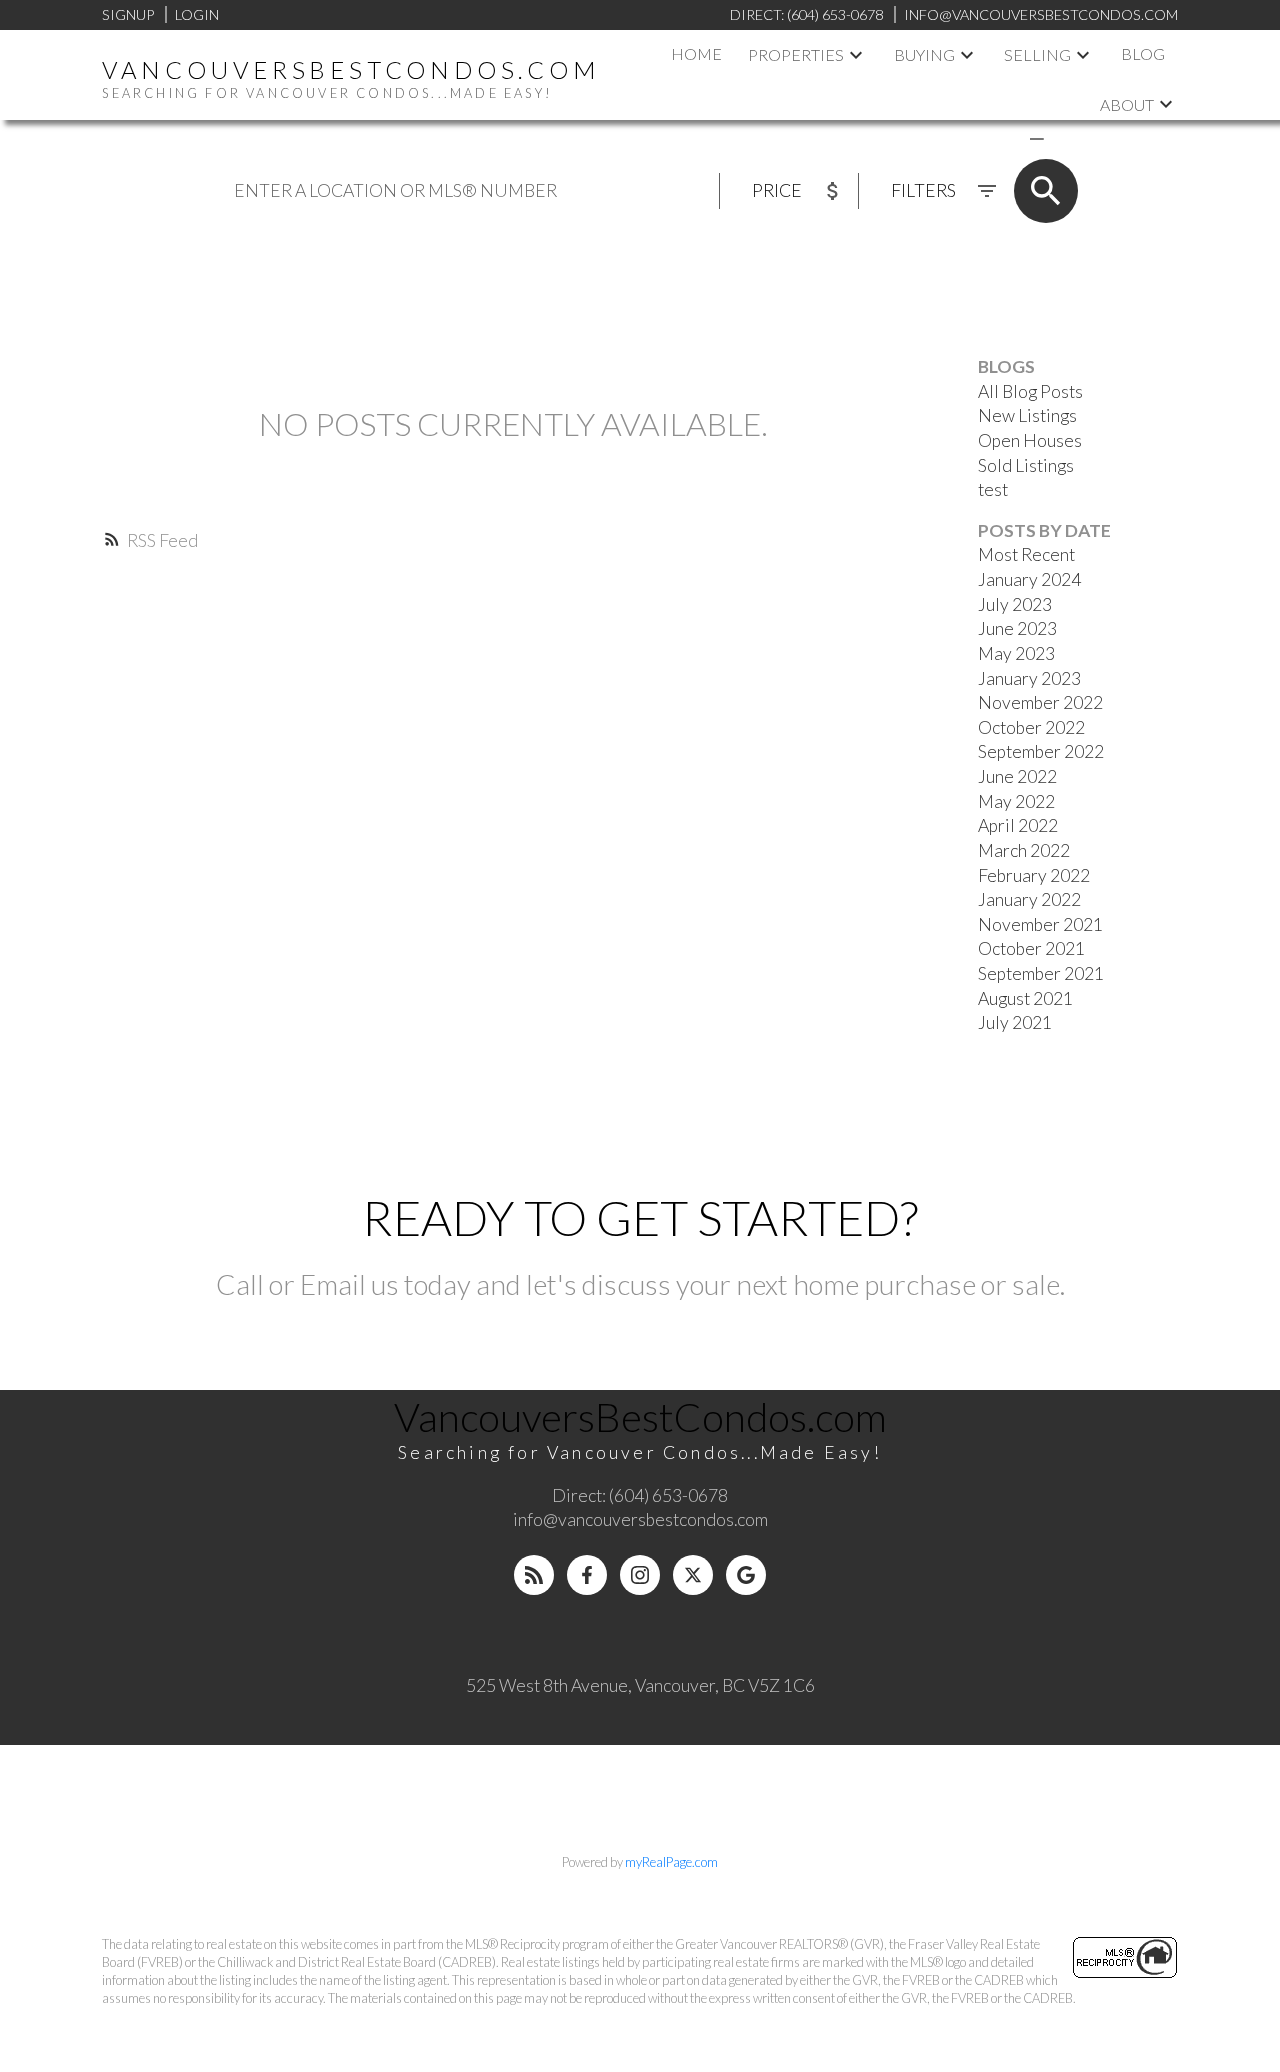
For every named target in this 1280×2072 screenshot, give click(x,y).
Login (197, 14)
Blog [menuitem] (1143, 53)
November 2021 (1040, 924)
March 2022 (1024, 850)
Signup (128, 14)
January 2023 (1029, 678)
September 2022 (1041, 751)
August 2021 (1025, 998)
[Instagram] (640, 1575)
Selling (1037, 54)
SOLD (1066, 137)
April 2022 (1018, 825)
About (1127, 104)
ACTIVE (989, 137)
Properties (796, 54)
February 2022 (1034, 875)
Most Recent (1026, 554)
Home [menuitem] (696, 53)
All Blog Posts (1030, 391)
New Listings (1027, 415)
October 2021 (1031, 948)
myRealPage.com (671, 1862)
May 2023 (1016, 653)
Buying (924, 54)
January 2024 (1029, 579)
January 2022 (1029, 899)
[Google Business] (746, 1575)
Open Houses (1030, 440)
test (993, 489)
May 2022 (1016, 801)
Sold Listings (1026, 465)
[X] (693, 1575)
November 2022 (1040, 702)
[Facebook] (587, 1575)
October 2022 (1031, 727)
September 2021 (1041, 973)
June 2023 (1017, 628)
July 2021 (1015, 1022)
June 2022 (1017, 776)
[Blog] (534, 1575)
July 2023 (1015, 604)
